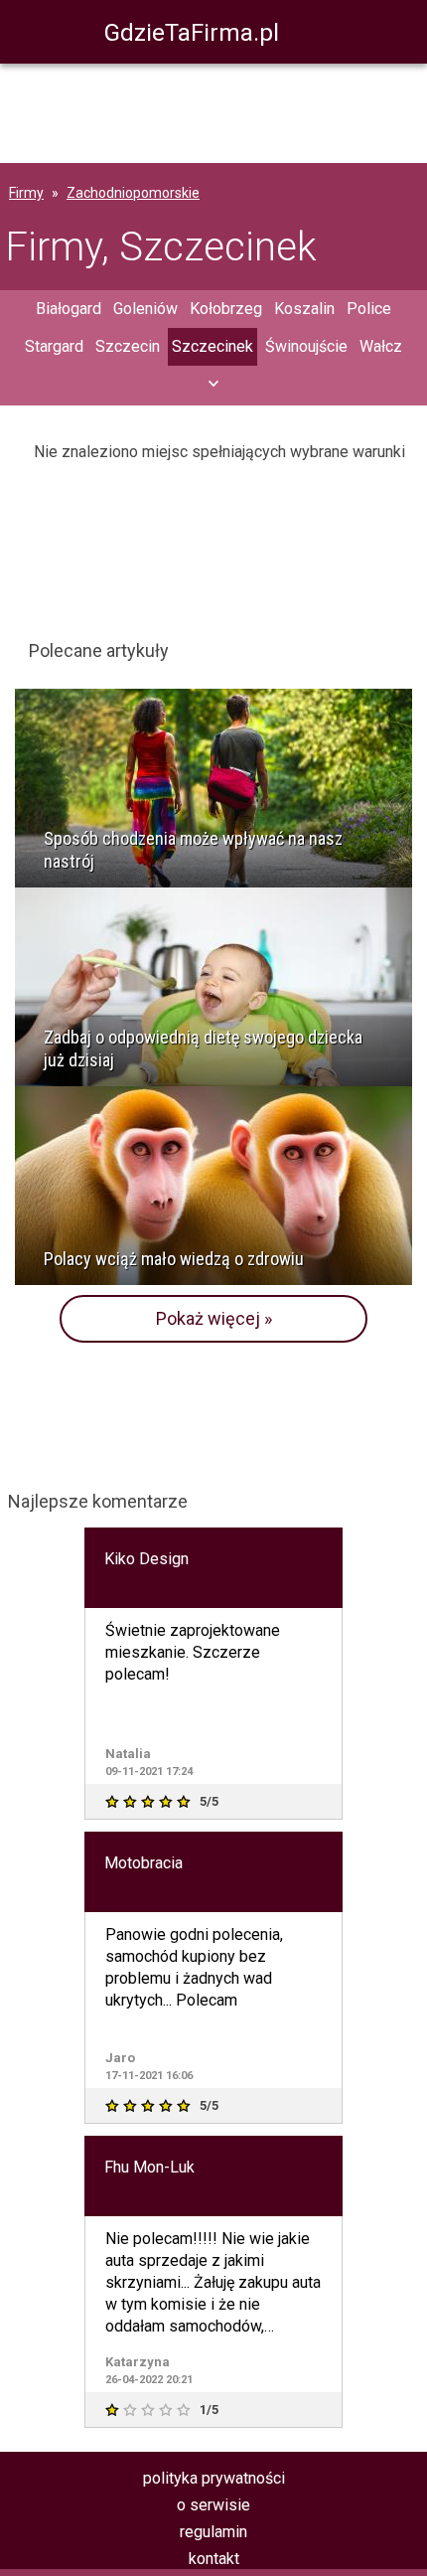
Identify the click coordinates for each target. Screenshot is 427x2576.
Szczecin (128, 346)
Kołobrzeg (226, 309)
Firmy (26, 193)
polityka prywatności (214, 2478)
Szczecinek (213, 346)
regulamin (213, 2532)
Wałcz (381, 346)
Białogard (69, 309)
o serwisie (213, 2505)
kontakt (214, 2559)
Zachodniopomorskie (133, 193)
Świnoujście (306, 346)
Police (369, 309)
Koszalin (304, 309)
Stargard (54, 346)
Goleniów (145, 309)
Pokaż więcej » (214, 1318)
